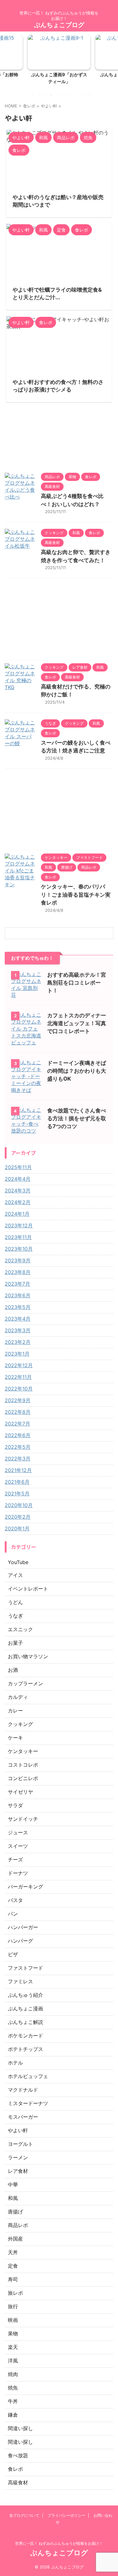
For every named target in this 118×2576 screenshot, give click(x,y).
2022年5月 (18, 1447)
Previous (6, 58)
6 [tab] (64, 95)
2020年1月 (17, 1528)
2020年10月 (19, 1505)
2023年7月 (17, 1284)
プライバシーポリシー (66, 2515)
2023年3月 (18, 1330)
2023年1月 (17, 1354)
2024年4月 (18, 1179)
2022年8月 (18, 1412)
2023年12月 (19, 1225)
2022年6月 (18, 1435)
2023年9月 (18, 1260)
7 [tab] (70, 95)
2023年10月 (19, 1249)
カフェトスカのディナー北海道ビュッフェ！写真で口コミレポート (77, 1023)
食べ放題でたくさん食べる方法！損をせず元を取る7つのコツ (77, 1118)
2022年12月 (19, 1365)
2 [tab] (39, 95)
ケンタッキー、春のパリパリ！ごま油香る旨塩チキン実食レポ (76, 895)
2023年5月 (18, 1307)
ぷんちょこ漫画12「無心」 (65, 74)
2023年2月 (18, 1342)
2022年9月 (18, 1400)
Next (112, 58)
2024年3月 (18, 1191)
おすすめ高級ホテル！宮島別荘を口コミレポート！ (77, 983)
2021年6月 (17, 1482)
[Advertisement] (59, 621)
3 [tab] (45, 95)
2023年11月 (18, 1237)
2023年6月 (18, 1295)
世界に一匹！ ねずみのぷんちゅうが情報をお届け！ (59, 2543)
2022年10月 (19, 1389)
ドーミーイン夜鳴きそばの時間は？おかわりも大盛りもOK (77, 1071)
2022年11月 (18, 1377)
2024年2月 (18, 1202)
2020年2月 (18, 1517)
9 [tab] (83, 95)
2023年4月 (18, 1319)
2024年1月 (17, 1214)
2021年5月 (17, 1494)
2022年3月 (18, 1459)
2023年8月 (18, 1272)
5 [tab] (58, 95)
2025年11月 (18, 1167)
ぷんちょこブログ (59, 25)
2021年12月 (18, 1470)
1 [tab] (32, 95)
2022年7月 (17, 1424)
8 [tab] (76, 95)
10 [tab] (89, 95)
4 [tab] (51, 95)
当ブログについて (24, 2515)
